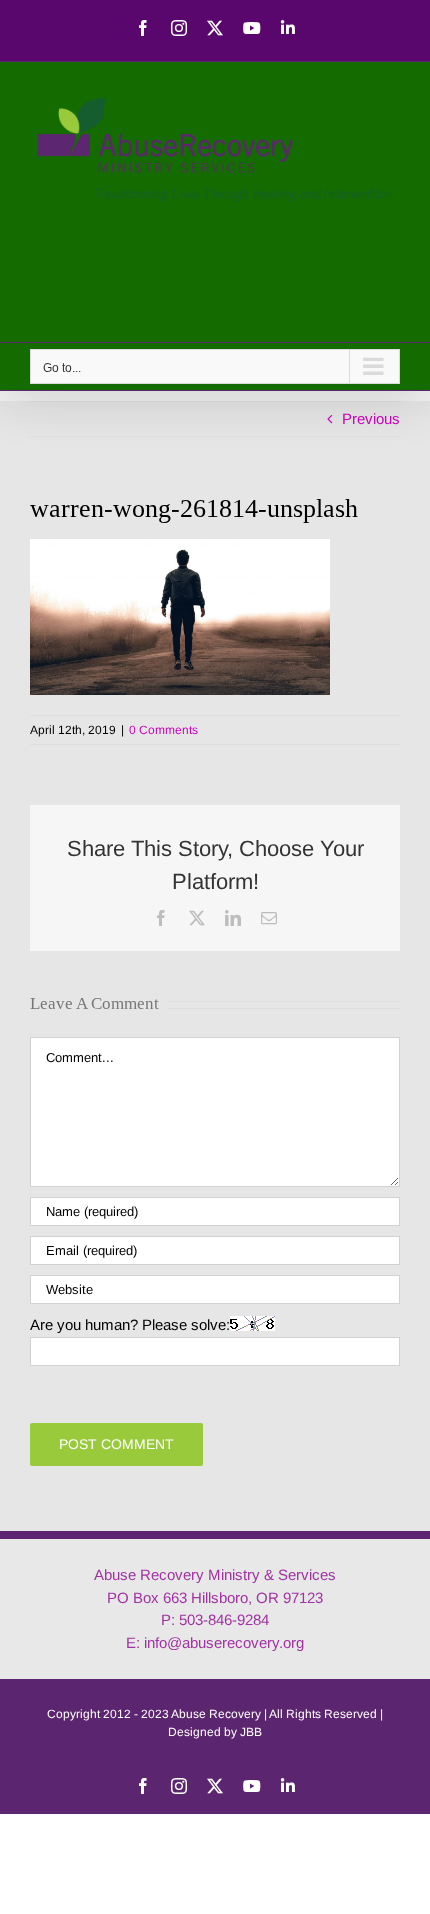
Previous (371, 418)
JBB (251, 1732)
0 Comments (163, 730)
